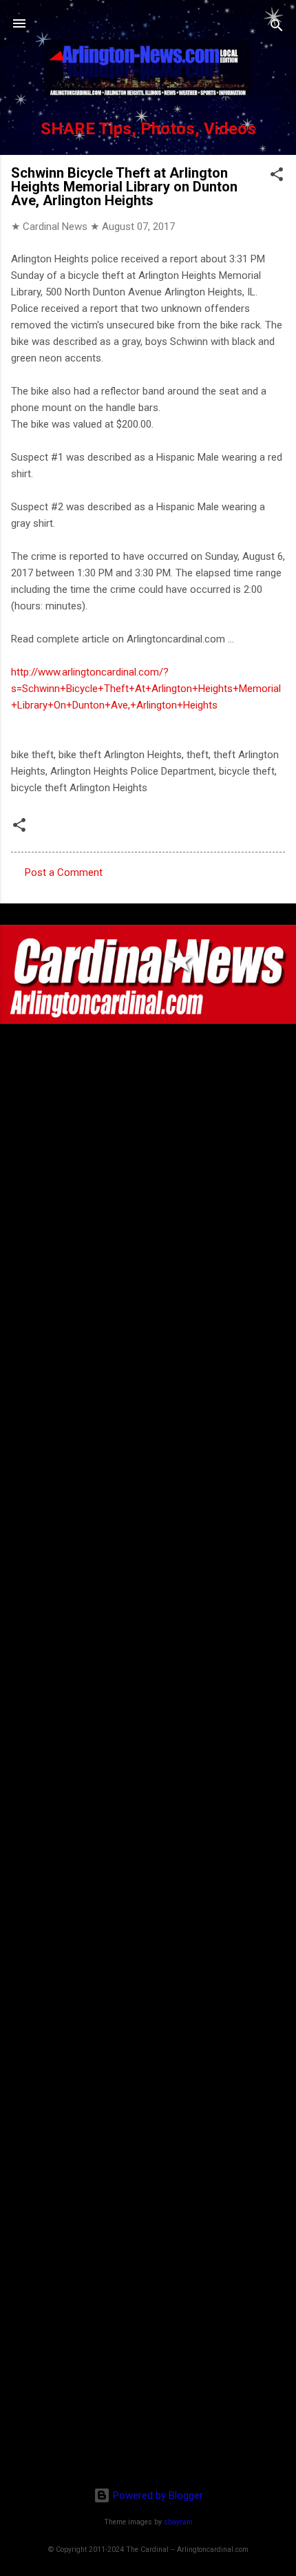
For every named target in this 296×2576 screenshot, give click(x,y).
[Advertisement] (148, 2387)
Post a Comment (64, 872)
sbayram (178, 2522)
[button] (277, 177)
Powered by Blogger (157, 2495)
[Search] (277, 28)
